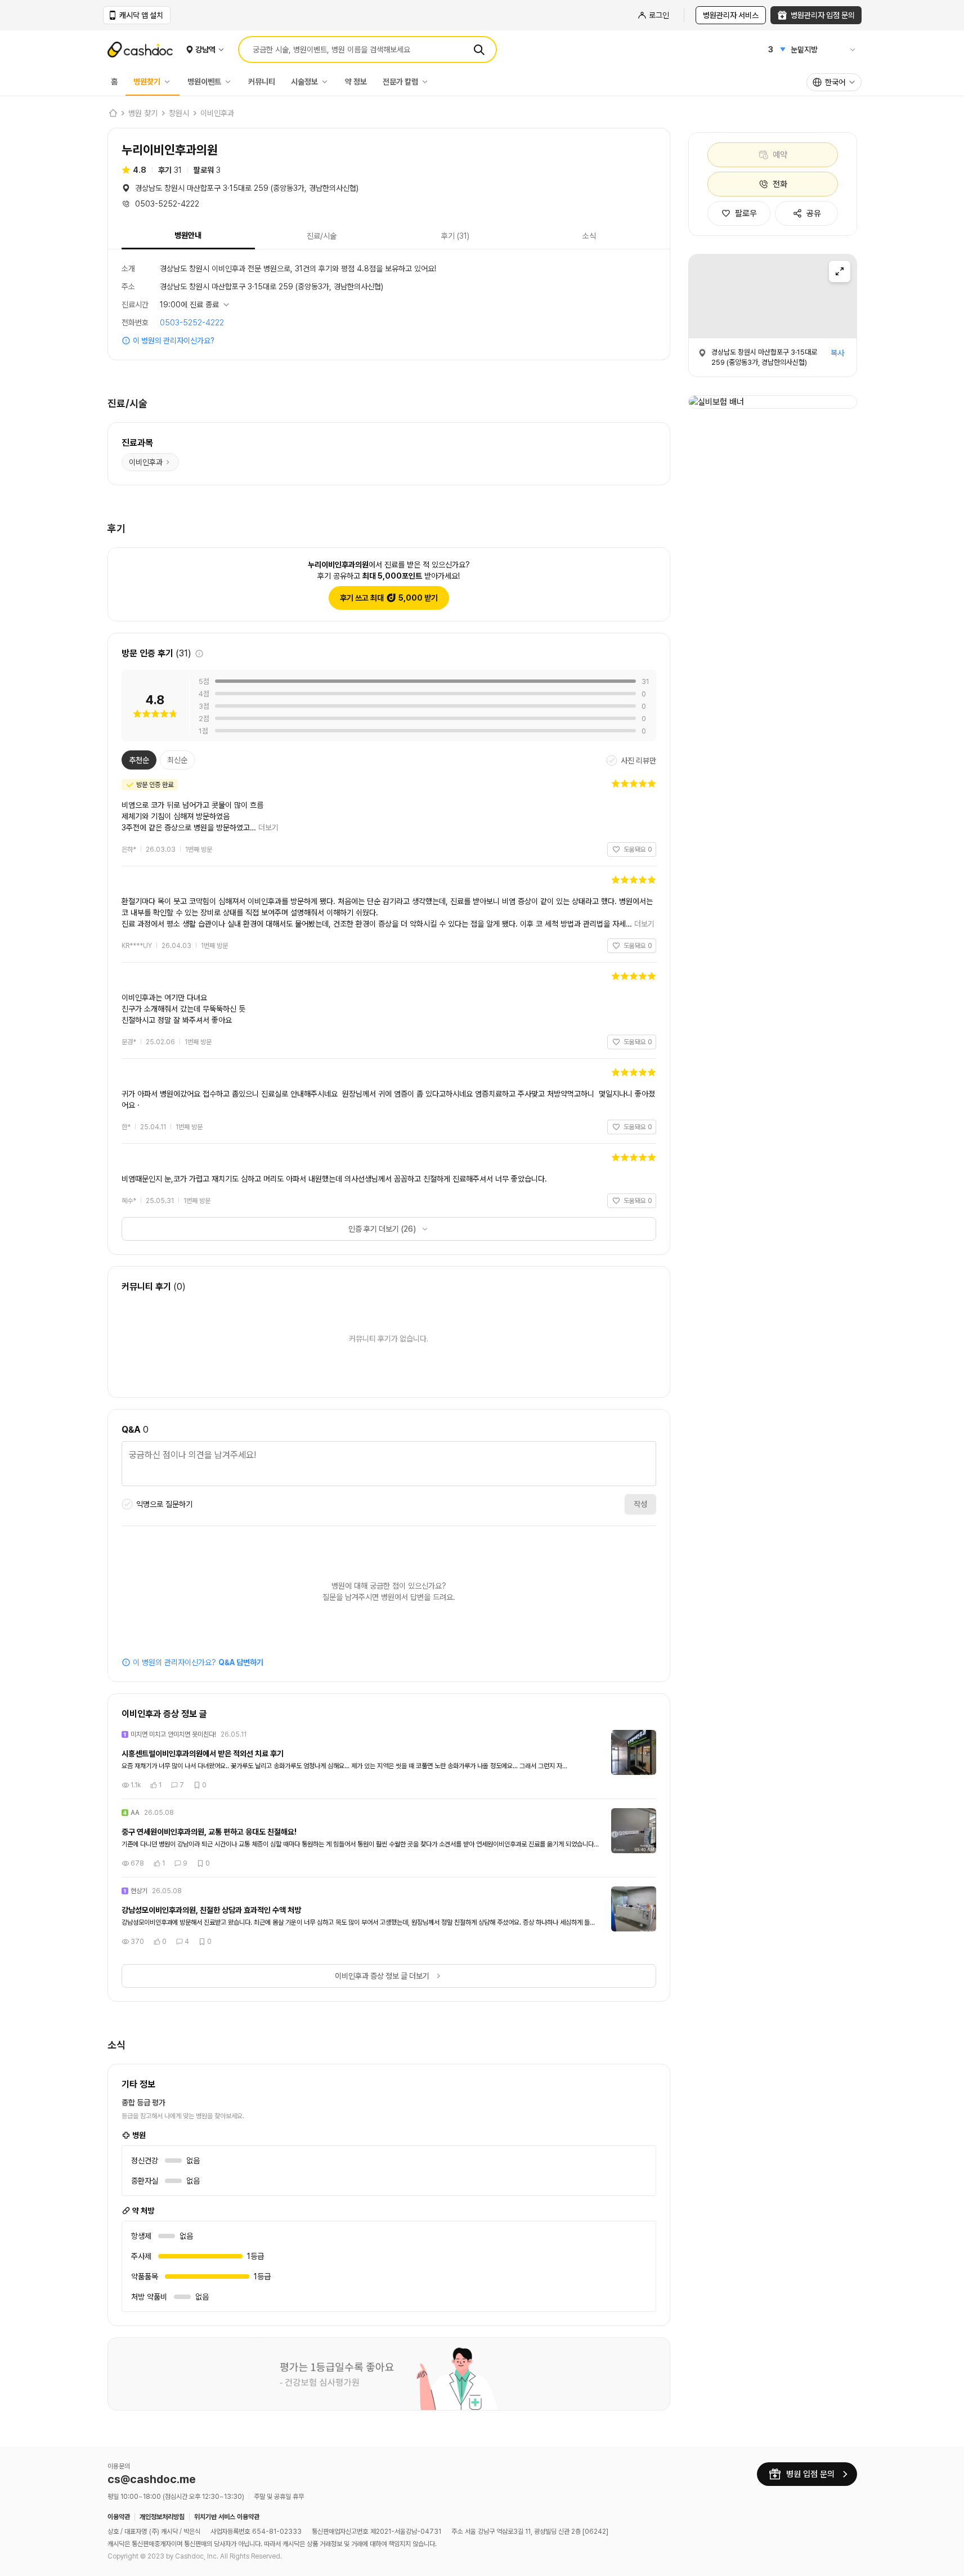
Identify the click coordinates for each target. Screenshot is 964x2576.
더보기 (268, 828)
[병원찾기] (170, 82)
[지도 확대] (840, 271)
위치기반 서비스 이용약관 (227, 2517)
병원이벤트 (204, 82)
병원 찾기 (143, 113)
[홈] (113, 113)
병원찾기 (147, 82)
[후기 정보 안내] (199, 654)
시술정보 (304, 82)
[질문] (389, 1465)
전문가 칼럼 (400, 82)
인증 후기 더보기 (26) (382, 1229)
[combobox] (834, 82)
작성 (640, 1504)
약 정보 (356, 82)
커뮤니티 (262, 82)
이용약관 (119, 2517)
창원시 (179, 113)
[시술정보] (328, 82)
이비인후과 (217, 113)
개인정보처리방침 (162, 2517)
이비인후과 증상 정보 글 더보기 (382, 1976)
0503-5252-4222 (192, 323)
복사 (837, 353)
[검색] (479, 50)
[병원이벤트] (231, 82)
